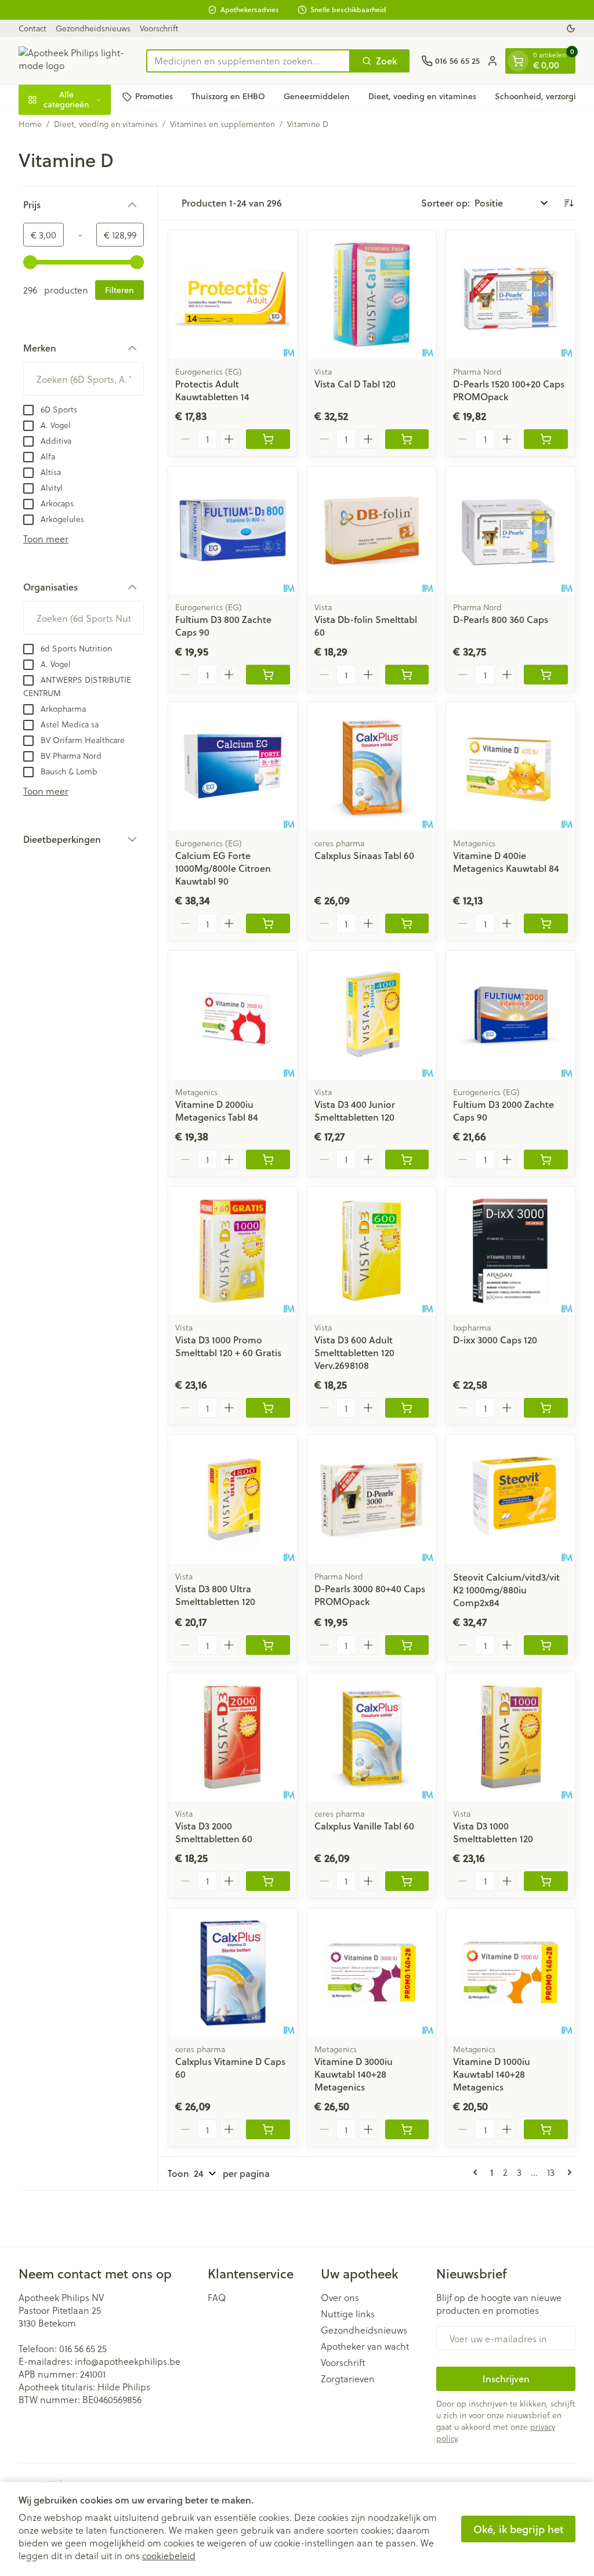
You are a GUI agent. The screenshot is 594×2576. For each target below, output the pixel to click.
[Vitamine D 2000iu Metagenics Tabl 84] (233, 1015)
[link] (477, 2172)
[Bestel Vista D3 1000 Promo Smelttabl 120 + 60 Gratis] (268, 1408)
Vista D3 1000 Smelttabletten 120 (493, 1832)
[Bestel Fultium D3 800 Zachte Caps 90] (268, 675)
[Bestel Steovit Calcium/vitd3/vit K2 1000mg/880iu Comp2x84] (546, 1645)
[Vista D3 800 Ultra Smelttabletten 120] (233, 1499)
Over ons (340, 2298)
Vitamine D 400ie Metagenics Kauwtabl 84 (506, 862)
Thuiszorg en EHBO (228, 96)
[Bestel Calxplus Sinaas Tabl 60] (407, 923)
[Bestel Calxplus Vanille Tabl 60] (407, 1881)
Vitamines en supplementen (222, 124)
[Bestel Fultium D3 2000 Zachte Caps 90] (546, 1160)
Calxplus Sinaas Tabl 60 (364, 855)
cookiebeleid (169, 2555)
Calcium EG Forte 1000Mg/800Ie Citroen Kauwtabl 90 (223, 868)
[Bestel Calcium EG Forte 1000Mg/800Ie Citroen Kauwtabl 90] (268, 923)
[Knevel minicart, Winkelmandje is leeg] (518, 61)
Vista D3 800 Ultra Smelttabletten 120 (215, 1595)
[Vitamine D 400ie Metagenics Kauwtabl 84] (510, 766)
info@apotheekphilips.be (128, 2361)
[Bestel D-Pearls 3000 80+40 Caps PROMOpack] (407, 1645)
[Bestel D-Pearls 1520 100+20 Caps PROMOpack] (546, 439)
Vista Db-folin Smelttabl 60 (366, 626)
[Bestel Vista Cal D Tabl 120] (407, 439)
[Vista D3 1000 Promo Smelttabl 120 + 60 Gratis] (233, 1251)
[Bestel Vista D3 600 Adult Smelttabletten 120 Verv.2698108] (407, 1408)
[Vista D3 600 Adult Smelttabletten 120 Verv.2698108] (372, 1251)
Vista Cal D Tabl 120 (355, 384)
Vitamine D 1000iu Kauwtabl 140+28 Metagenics (492, 2074)
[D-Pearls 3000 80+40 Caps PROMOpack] (372, 1499)
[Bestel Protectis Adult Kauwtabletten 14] (268, 439)
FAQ (217, 2298)
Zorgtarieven (348, 2379)
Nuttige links (348, 2314)
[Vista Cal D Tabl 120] (372, 295)
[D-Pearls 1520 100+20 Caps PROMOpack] (510, 295)
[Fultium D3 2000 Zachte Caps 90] (510, 1015)
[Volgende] (567, 2172)
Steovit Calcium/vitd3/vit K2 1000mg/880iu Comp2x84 (506, 1590)
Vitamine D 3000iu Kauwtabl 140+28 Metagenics (354, 2074)
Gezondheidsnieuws (93, 28)
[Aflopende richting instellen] (568, 203)
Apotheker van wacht (365, 2346)
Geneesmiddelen (317, 96)
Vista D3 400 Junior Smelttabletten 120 (355, 1111)
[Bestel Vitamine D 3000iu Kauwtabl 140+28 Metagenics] (407, 2129)
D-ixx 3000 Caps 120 (495, 1340)
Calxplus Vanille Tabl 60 (364, 1826)
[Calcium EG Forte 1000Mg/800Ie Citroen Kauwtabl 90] (233, 766)
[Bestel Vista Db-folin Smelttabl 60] (407, 675)
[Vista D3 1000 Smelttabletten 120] (510, 1737)
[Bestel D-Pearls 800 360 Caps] (546, 675)
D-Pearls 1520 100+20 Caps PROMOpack (509, 390)
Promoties (154, 96)
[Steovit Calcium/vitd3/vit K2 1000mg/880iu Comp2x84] (510, 1499)
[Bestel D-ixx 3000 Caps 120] (546, 1408)
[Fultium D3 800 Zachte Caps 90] (233, 531)
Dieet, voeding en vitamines (422, 96)
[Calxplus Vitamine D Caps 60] (233, 1973)
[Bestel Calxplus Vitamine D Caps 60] (268, 2129)
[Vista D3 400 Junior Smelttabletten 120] (372, 1015)
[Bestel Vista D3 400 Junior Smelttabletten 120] (407, 1160)
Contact (32, 28)
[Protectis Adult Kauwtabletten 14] (233, 295)
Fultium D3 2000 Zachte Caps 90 (504, 1111)
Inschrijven (506, 2378)
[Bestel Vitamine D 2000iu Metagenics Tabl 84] (268, 1160)
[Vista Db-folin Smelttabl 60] (372, 531)
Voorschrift (159, 28)
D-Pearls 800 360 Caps (501, 619)
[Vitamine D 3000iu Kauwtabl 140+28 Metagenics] (372, 1973)
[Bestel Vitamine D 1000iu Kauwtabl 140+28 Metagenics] (546, 2129)
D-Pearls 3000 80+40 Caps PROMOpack (370, 1595)
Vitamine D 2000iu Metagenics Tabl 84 (217, 1111)
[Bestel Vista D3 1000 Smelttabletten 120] (546, 1881)
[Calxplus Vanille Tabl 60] (372, 1737)
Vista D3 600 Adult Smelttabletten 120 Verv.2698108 (354, 1352)
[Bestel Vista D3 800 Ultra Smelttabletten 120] (268, 1645)
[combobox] (248, 61)
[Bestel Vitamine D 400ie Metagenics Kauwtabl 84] (546, 923)
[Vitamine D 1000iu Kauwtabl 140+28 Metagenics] (510, 1973)
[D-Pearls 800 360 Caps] (510, 531)
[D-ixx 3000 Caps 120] (510, 1251)
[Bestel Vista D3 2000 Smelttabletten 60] (268, 1881)
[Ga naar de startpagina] (77, 61)
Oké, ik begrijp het (518, 2529)
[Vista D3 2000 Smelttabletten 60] (233, 1737)
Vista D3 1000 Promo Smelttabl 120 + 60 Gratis (228, 1346)
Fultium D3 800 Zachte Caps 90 (223, 626)
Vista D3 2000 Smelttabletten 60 (214, 1832)
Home (30, 124)
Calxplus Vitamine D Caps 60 (230, 2068)
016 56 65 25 (83, 2348)
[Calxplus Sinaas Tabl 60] (372, 766)
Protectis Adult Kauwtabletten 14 (212, 390)
